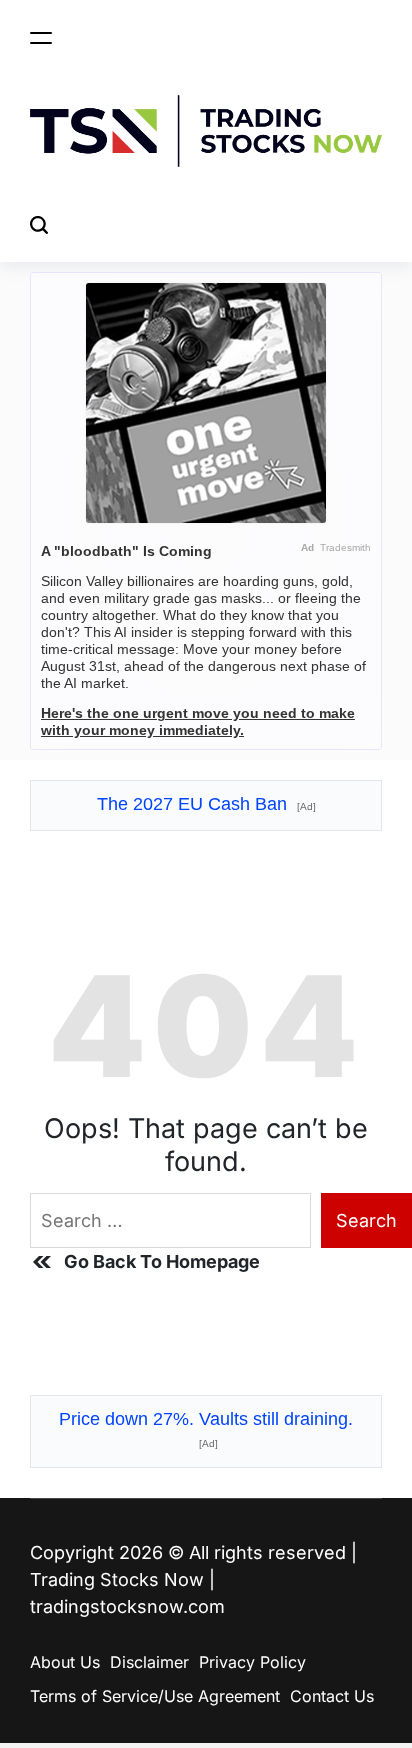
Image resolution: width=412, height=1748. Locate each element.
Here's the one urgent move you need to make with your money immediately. (198, 721)
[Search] (39, 224)
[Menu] (41, 37)
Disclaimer (149, 1662)
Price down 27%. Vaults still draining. (206, 1429)
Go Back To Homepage (162, 1261)
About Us (65, 1662)
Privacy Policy (252, 1662)
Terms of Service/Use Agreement (155, 1696)
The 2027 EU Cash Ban (206, 804)
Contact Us (332, 1696)
